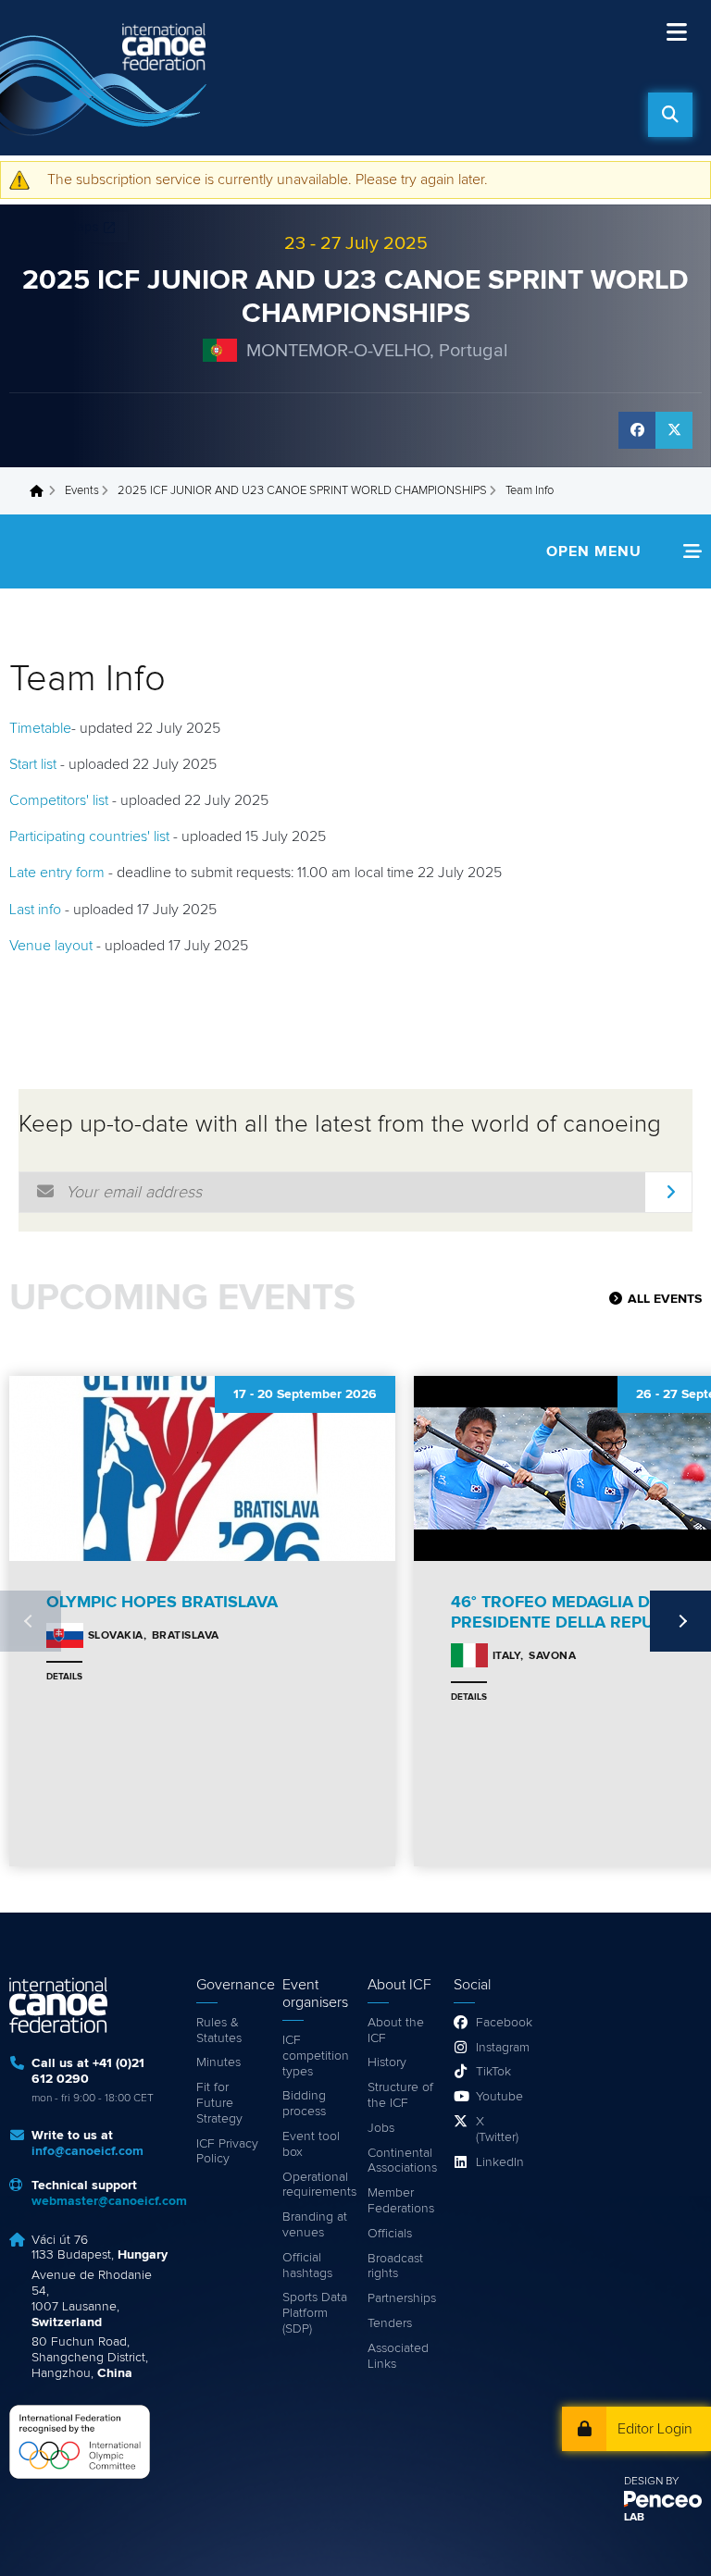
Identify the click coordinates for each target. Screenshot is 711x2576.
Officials (390, 2234)
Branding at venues (315, 2225)
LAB (634, 2518)
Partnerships (401, 2298)
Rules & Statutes (219, 2031)
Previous (31, 1621)
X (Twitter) (497, 2130)
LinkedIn (499, 2162)
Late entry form (57, 873)
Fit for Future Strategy (219, 2103)
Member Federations (401, 2201)
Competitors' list (59, 800)
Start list (33, 764)
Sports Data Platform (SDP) (315, 2313)
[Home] (106, 78)
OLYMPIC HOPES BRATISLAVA (162, 1603)
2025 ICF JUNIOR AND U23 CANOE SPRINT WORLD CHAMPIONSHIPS (302, 491)
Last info (35, 910)
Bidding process (304, 2104)
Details (64, 1677)
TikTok (493, 2072)
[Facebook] (637, 430)
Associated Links (398, 2356)
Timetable (40, 728)
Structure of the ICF (400, 2095)
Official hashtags (307, 2266)
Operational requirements (316, 2185)
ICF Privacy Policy (227, 2152)
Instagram (499, 2048)
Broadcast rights (395, 2266)
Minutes (218, 2062)
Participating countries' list (89, 836)
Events (82, 491)
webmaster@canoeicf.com (109, 2201)
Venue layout (51, 946)
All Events (665, 1299)
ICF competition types (316, 2056)
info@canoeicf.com (87, 2151)
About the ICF (396, 2031)
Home (42, 491)
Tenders (390, 2323)
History (387, 2062)
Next (680, 1621)
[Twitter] (674, 430)
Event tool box (311, 2144)
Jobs (381, 2128)
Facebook (499, 2023)
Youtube (499, 2097)
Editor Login (655, 2429)
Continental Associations (401, 2161)
